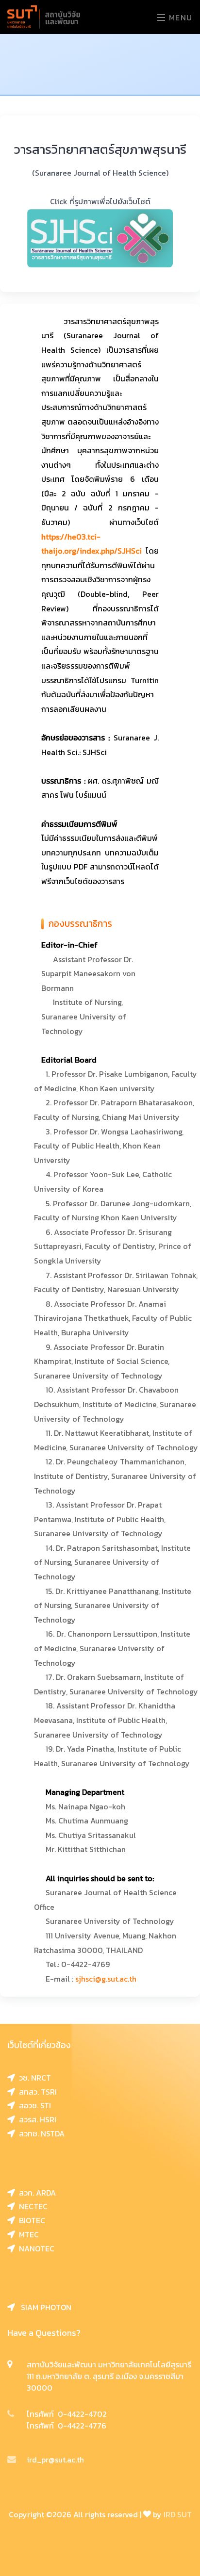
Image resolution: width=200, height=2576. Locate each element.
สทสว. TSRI (36, 2092)
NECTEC (31, 2206)
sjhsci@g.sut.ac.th (105, 1979)
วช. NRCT (33, 2078)
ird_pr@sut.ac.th (55, 2460)
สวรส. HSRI (36, 2119)
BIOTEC (30, 2220)
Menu (179, 17)
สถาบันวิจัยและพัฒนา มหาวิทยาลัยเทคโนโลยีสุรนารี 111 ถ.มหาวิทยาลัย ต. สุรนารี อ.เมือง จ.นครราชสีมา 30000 (109, 2376)
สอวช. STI (33, 2105)
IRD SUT (178, 2514)
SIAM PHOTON (43, 2307)
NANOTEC (35, 2248)
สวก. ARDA (35, 2193)
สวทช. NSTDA (40, 2133)
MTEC (27, 2234)
